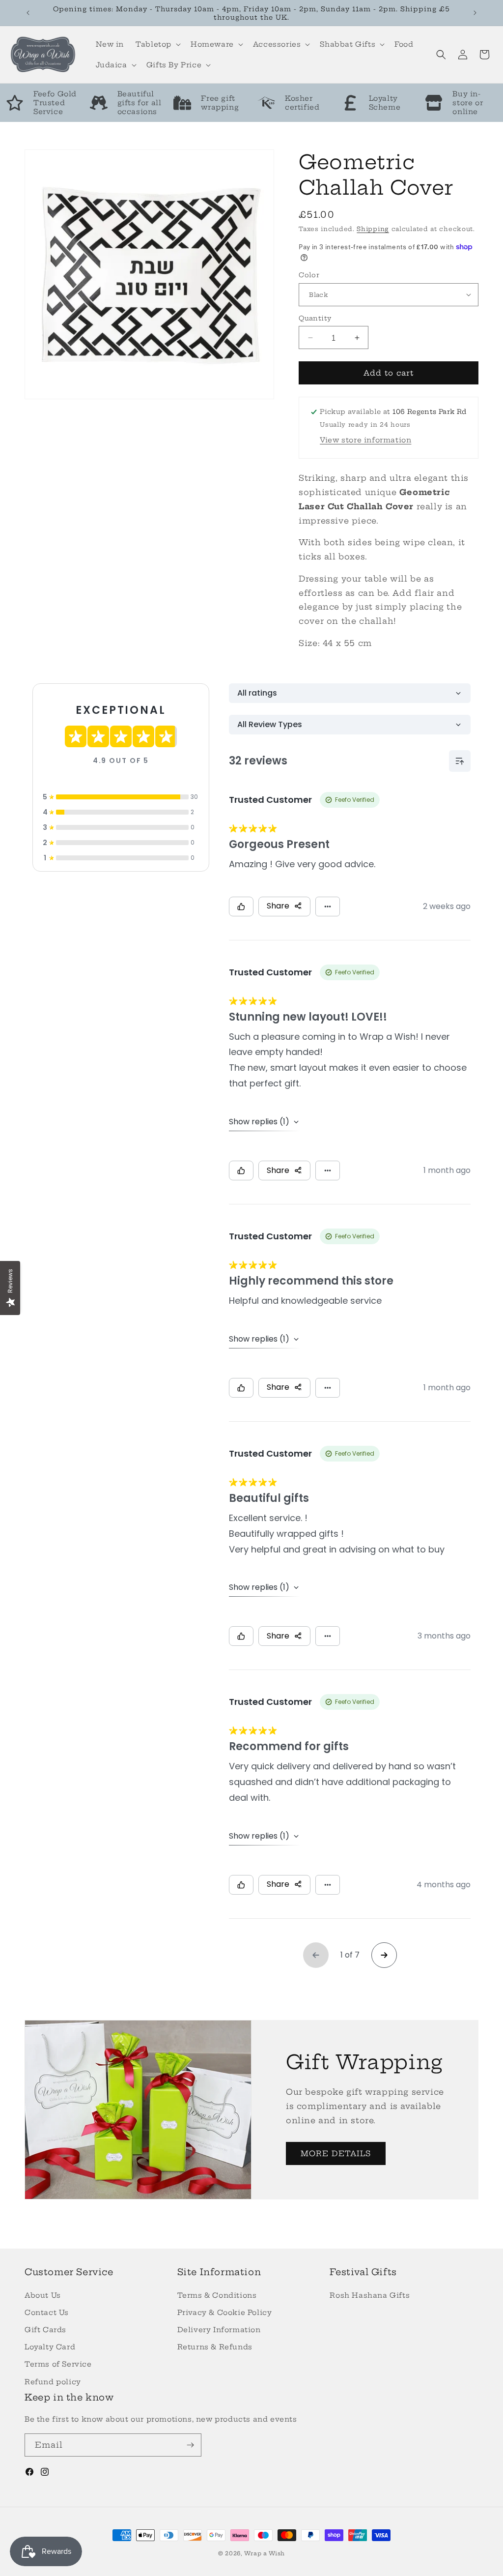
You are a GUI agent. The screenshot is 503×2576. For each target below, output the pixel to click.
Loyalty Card (50, 2347)
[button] (157, 44)
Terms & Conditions (217, 2295)
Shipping (373, 229)
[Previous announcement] (28, 13)
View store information (365, 440)
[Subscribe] (190, 2445)
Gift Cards (45, 2330)
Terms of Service (58, 2364)
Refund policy (53, 2382)
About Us (43, 2295)
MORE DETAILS (336, 2153)
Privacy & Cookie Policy (225, 2313)
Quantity (315, 318)
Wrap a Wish (265, 2553)
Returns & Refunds (215, 2347)
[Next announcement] (475, 13)
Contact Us (47, 2313)
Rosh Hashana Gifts (370, 2295)
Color (309, 275)
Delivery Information (219, 2330)
